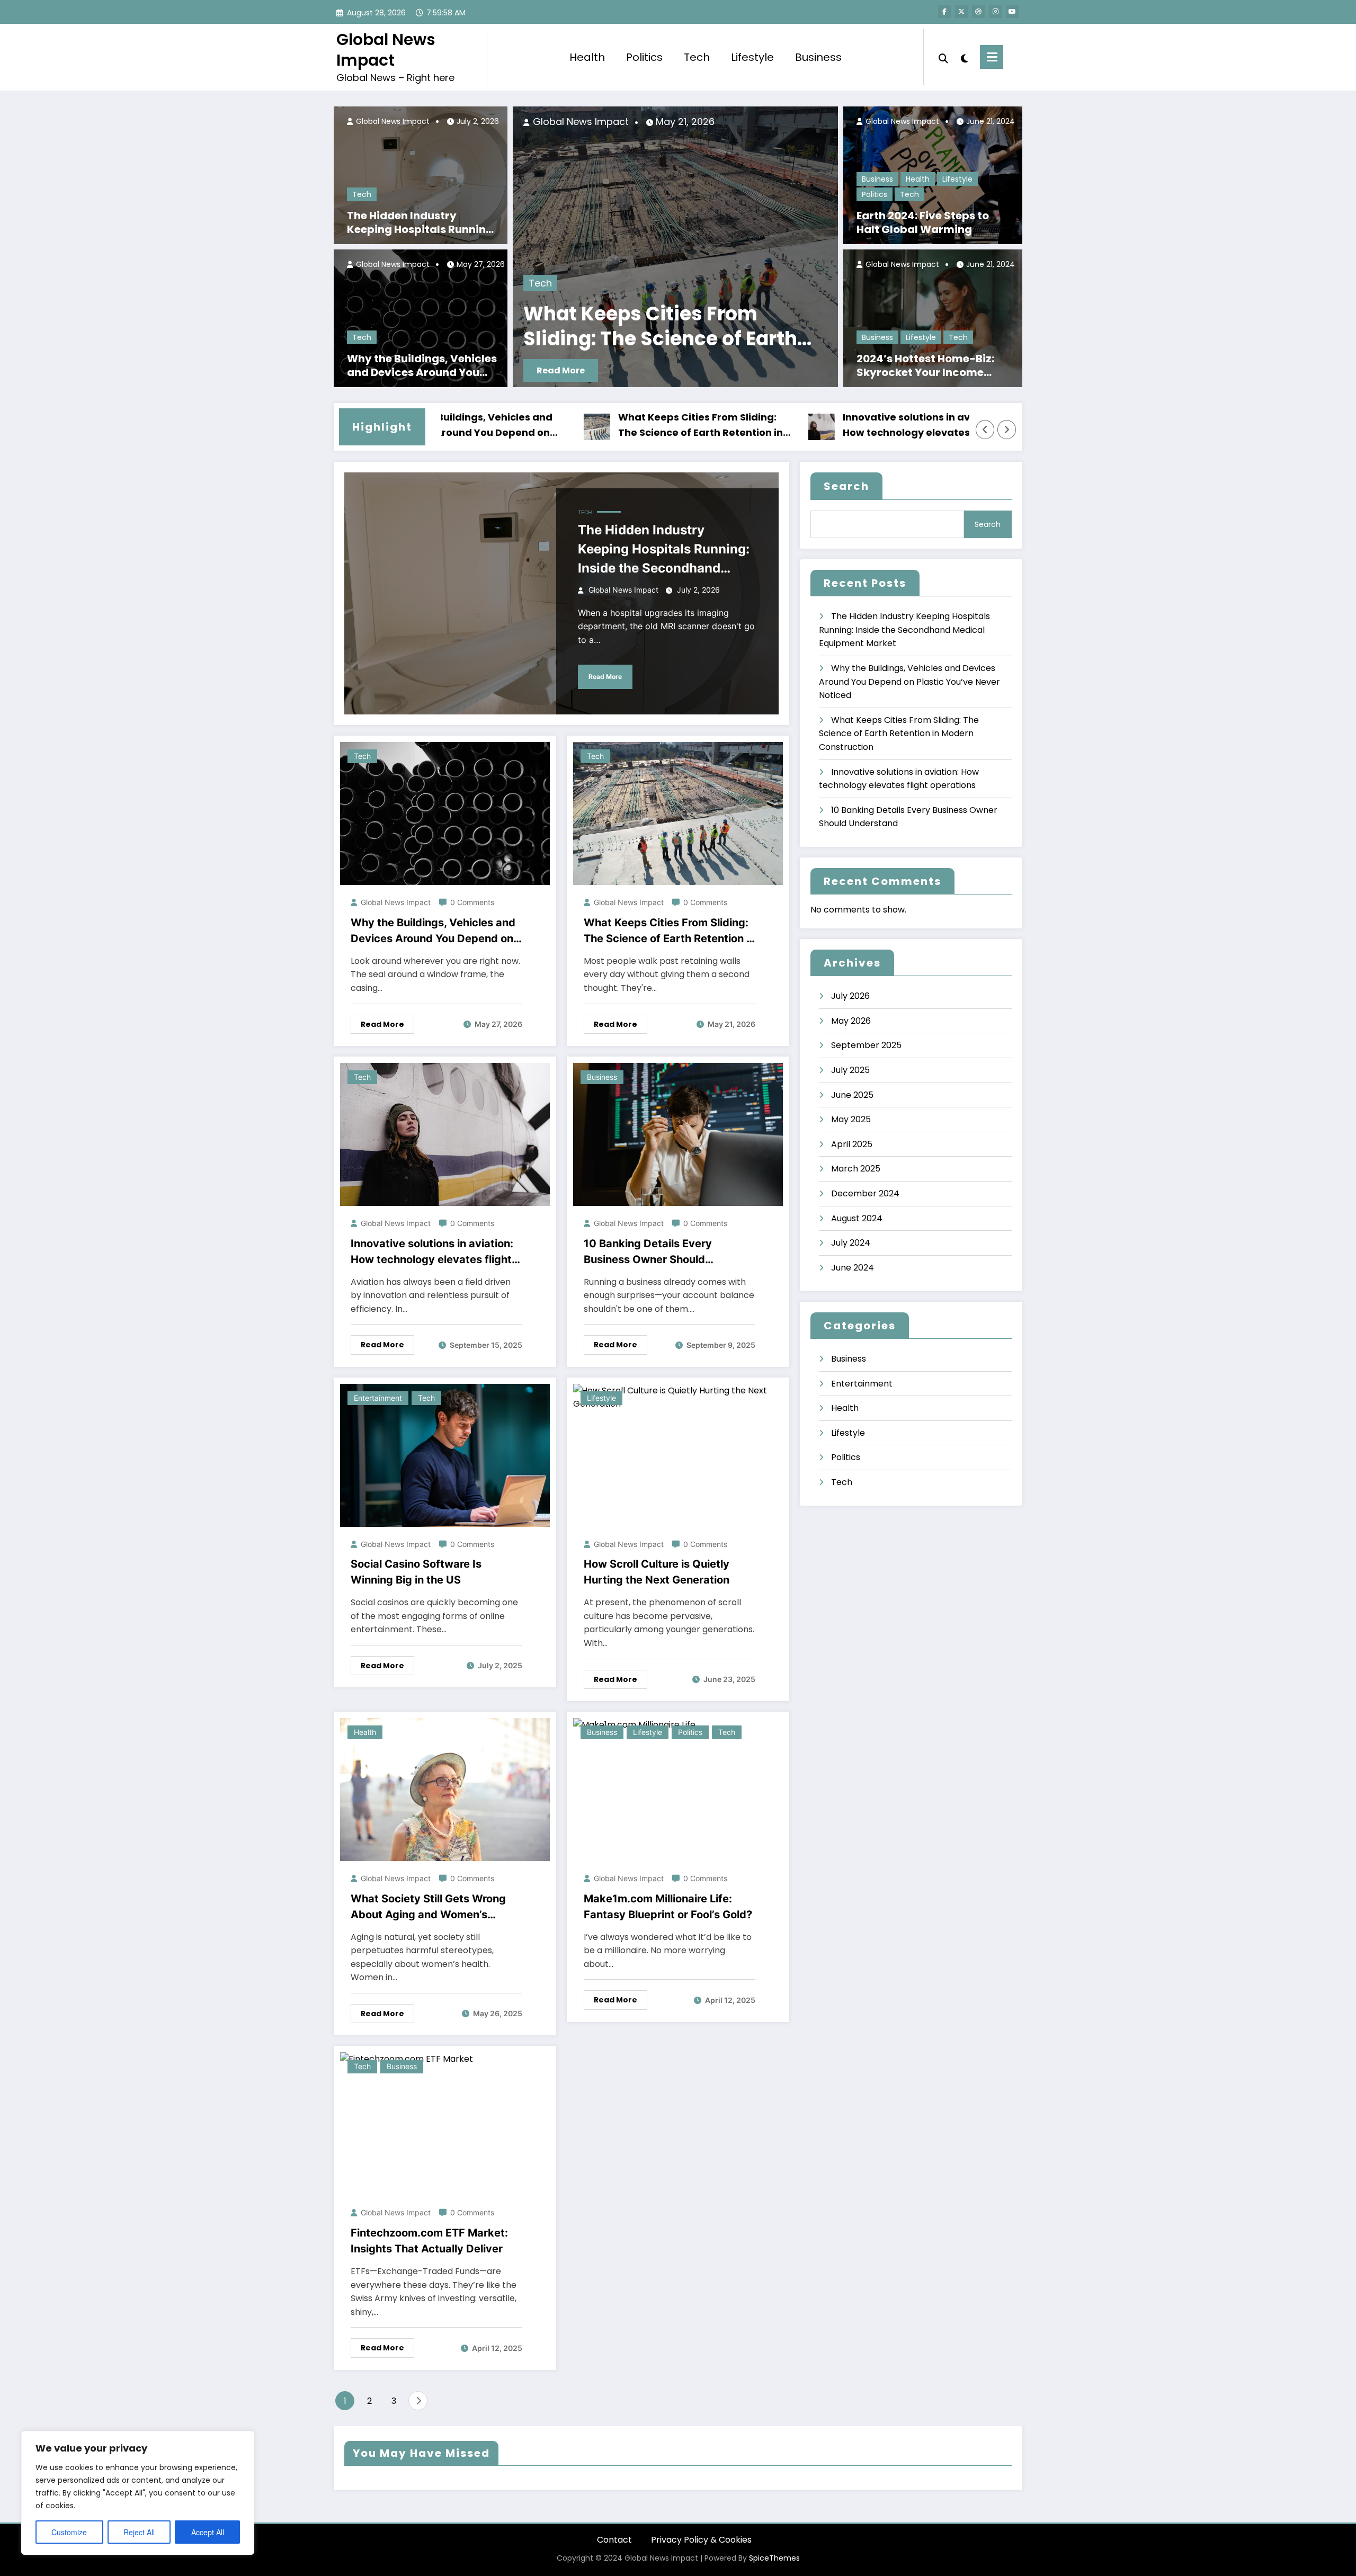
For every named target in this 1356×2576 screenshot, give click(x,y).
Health (587, 57)
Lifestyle (752, 57)
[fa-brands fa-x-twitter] (961, 12)
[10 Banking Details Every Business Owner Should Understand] (678, 1134)
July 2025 (850, 1070)
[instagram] (995, 12)
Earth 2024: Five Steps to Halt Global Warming (923, 222)
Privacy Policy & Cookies (701, 2540)
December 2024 (865, 1193)
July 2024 (851, 1243)
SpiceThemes (774, 2558)
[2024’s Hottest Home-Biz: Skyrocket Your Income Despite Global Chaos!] (933, 318)
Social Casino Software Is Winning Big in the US (416, 1572)
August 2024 (857, 1218)
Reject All (139, 2532)
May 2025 (851, 1119)
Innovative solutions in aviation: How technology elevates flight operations (577, 327)
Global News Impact (386, 50)
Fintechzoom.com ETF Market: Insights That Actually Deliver (429, 2241)
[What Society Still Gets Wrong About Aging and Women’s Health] (445, 1789)
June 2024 (853, 1268)
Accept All (208, 2532)
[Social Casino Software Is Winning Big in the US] (445, 1455)
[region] (138, 2493)
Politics (644, 57)
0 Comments (472, 902)
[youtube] (1012, 12)
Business (818, 57)
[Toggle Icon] (992, 57)
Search (846, 486)
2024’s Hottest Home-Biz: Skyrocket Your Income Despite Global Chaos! (925, 365)
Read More (818, 370)
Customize (69, 2532)
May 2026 (851, 1021)
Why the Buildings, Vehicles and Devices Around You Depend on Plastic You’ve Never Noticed (422, 365)
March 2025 (856, 1169)
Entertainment (378, 1398)
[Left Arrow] (985, 430)
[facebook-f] (944, 12)
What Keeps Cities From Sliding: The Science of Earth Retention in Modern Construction (586, 426)
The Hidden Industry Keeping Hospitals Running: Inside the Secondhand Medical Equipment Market (421, 222)
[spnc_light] (964, 57)
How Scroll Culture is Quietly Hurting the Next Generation (657, 1572)
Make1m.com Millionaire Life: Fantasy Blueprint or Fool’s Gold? (668, 1907)
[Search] (943, 57)
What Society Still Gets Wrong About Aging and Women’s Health (428, 1907)
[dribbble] (978, 12)
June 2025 (852, 1095)
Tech (697, 57)
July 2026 (850, 996)
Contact (614, 2540)
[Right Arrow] (1007, 430)
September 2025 (866, 1045)
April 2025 (852, 1144)
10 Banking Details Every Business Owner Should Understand (648, 1252)
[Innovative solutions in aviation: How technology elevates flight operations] (602, 247)
